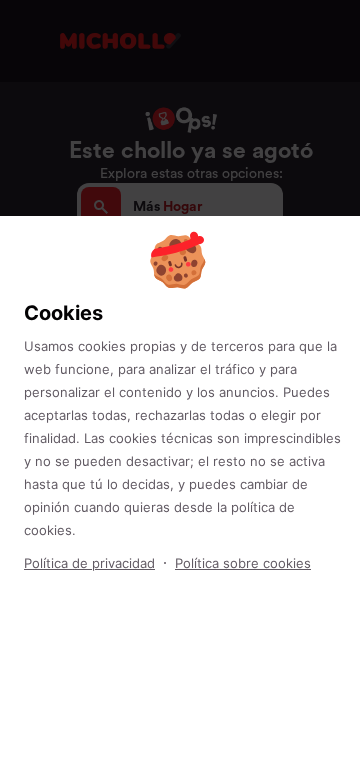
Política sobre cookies (243, 563)
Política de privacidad (89, 563)
